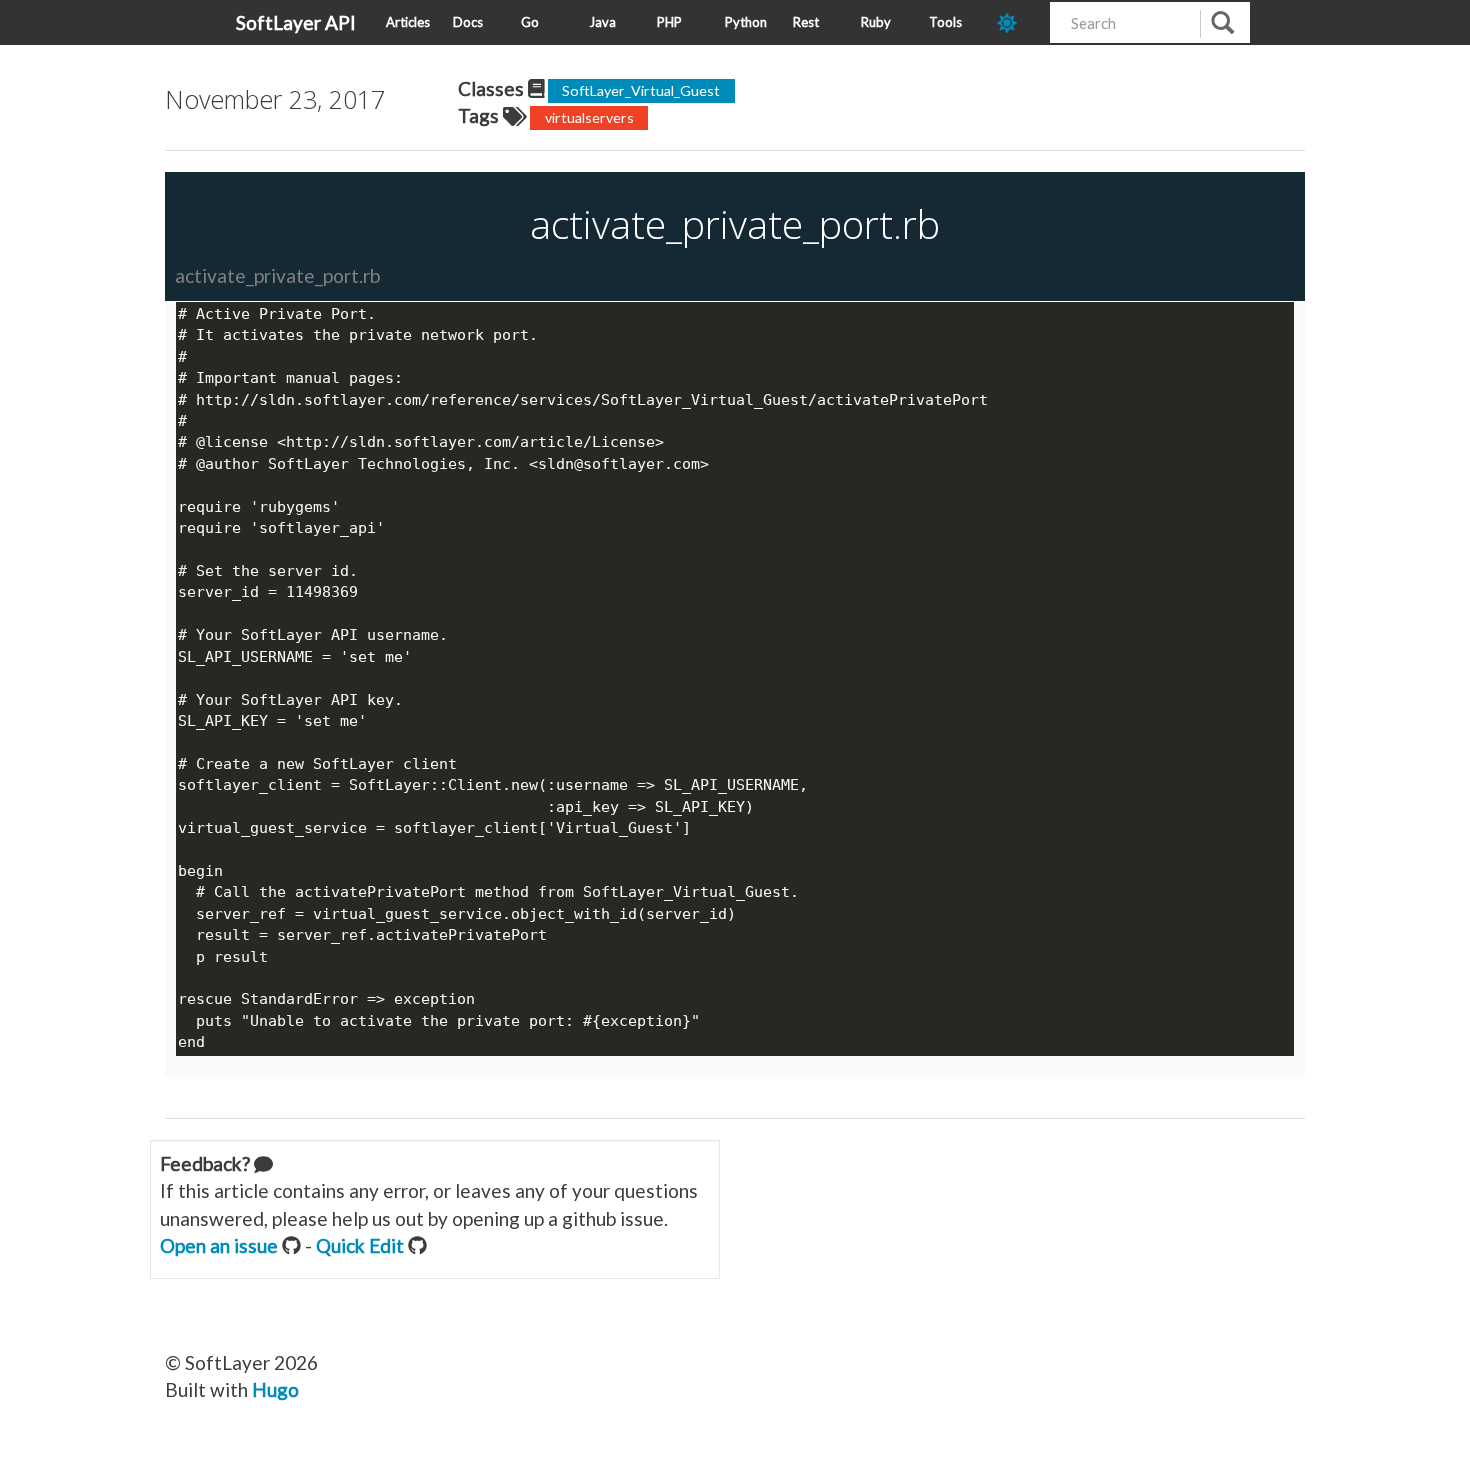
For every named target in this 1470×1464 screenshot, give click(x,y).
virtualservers (589, 117)
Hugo (275, 1389)
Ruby (876, 22)
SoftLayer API (296, 22)
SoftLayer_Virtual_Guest (641, 90)
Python (746, 22)
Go (530, 22)
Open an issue (219, 1245)
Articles (408, 22)
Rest (806, 22)
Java (602, 22)
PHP (669, 22)
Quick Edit (360, 1245)
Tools (945, 22)
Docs (468, 22)
